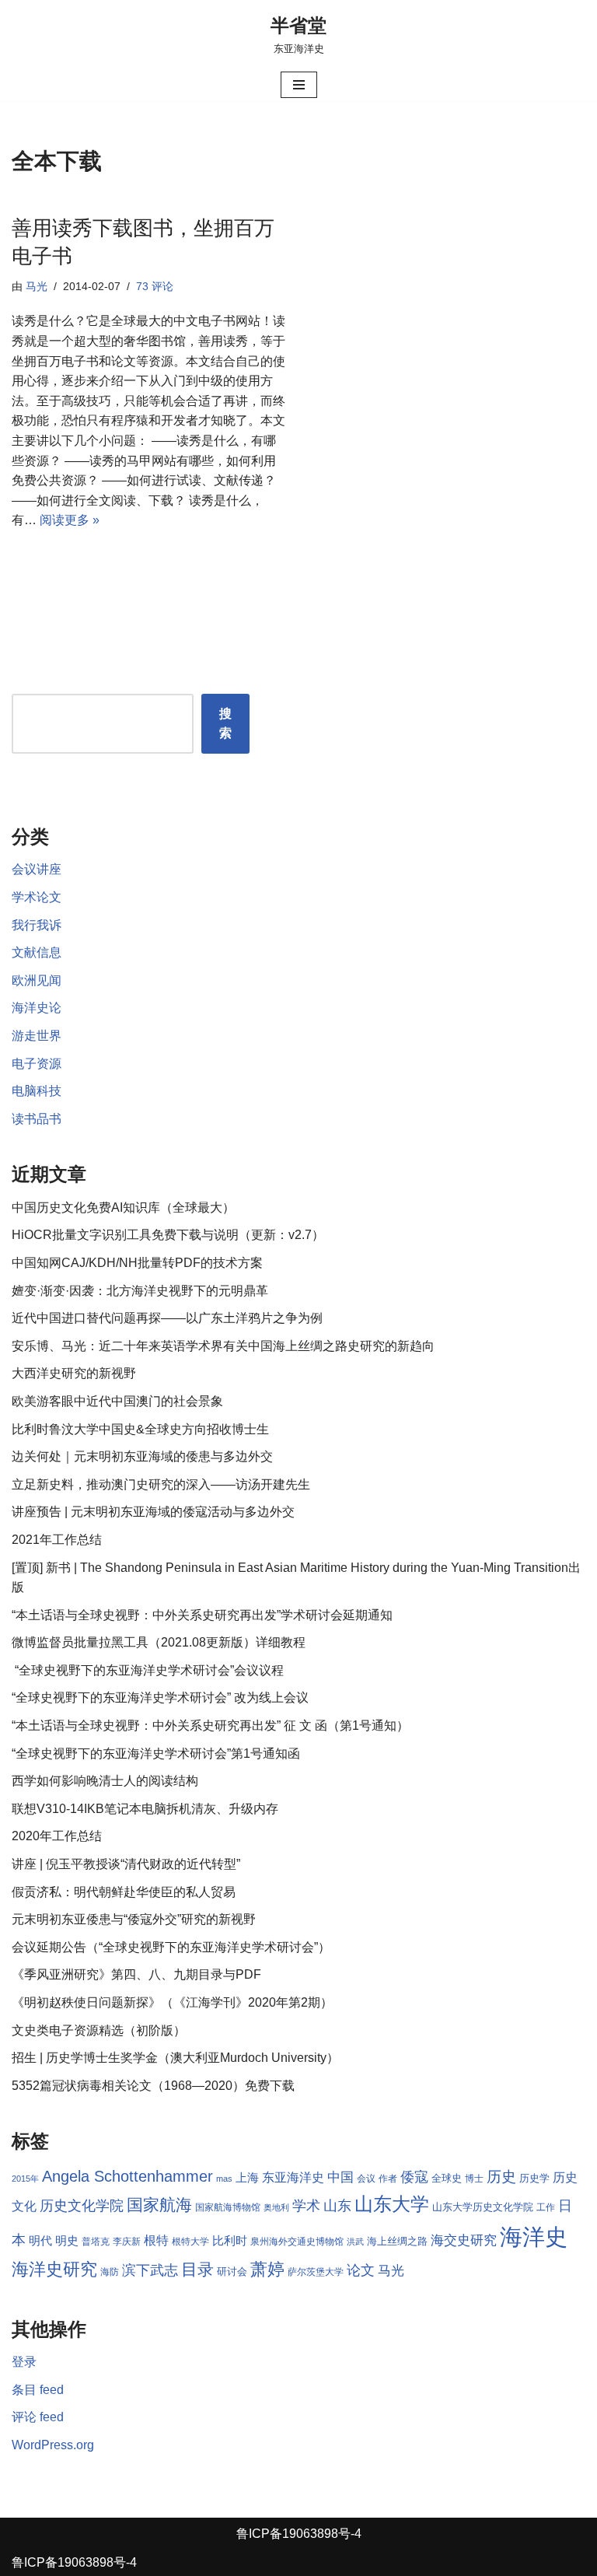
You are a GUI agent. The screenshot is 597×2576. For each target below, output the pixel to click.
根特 (156, 2240)
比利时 (230, 2241)
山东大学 (392, 2204)
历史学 (534, 2178)
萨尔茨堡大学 (316, 2272)
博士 (474, 2179)
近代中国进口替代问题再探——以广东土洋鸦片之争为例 (167, 1318)
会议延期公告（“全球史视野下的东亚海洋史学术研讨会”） (171, 1947)
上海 (247, 2178)
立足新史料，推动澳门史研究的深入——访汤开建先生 (161, 1484)
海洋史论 (37, 1008)
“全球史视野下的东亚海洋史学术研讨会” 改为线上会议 (160, 1697)
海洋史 (534, 2236)
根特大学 (190, 2242)
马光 (37, 286)
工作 (546, 2207)
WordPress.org (53, 2445)
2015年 (25, 2179)
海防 (110, 2272)
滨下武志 (150, 2270)
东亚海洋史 (293, 2177)
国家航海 (159, 2205)
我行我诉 (37, 925)
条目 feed (38, 2390)
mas (224, 2179)
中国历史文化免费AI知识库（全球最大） (123, 1207)
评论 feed (38, 2417)
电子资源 (37, 1064)
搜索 (225, 724)
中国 (340, 2177)
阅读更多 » (70, 520)
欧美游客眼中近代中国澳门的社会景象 (117, 1401)
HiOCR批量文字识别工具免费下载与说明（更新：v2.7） (168, 1235)
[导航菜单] (299, 85)
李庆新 (127, 2242)
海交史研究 (464, 2240)
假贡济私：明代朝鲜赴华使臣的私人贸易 (124, 1892)
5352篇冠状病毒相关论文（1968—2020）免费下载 (153, 2086)
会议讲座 (37, 869)
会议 (366, 2179)
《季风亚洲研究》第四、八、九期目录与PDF (136, 1974)
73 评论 (155, 286)
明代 (40, 2241)
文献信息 (37, 952)
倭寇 (414, 2177)
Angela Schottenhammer (127, 2176)
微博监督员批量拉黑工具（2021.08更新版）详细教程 (159, 1642)
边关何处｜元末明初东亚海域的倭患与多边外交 (142, 1456)
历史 (501, 2177)
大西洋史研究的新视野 (74, 1373)
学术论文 (37, 897)
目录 (197, 2269)
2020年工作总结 (57, 1836)
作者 (388, 2179)
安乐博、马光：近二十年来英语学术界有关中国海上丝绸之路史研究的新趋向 (223, 1346)
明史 (67, 2241)
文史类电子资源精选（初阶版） (99, 2030)
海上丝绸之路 (397, 2241)
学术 (306, 2205)
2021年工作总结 (57, 1540)
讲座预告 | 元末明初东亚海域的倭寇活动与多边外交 (153, 1512)
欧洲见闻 (37, 980)
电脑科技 (37, 1091)
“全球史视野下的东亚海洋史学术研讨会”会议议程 (148, 1670)
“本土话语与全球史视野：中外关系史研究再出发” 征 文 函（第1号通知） (210, 1725)
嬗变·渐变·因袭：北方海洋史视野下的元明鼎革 (140, 1291)
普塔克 (96, 2242)
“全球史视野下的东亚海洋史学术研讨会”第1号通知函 (156, 1753)
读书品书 (37, 1119)
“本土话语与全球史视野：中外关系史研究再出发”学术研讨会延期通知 (202, 1615)
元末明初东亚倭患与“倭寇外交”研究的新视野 (134, 1919)
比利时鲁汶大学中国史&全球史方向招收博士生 (140, 1429)
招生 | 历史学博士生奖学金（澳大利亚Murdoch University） (175, 2058)
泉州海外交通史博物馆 (297, 2242)
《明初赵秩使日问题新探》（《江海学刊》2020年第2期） (172, 2002)
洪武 (355, 2242)
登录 (24, 2362)
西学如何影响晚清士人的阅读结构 (105, 1781)
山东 (337, 2206)
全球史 (447, 2178)
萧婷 (267, 2269)
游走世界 (37, 1036)
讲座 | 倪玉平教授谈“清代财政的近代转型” (126, 1864)
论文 (361, 2270)
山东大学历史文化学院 (483, 2207)
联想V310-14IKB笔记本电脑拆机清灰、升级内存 (145, 1809)
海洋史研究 (54, 2269)
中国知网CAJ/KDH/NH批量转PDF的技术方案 (137, 1263)
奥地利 (276, 2207)
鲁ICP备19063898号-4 (299, 2534)
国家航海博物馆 (228, 2207)
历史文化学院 (82, 2206)
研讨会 (232, 2271)
